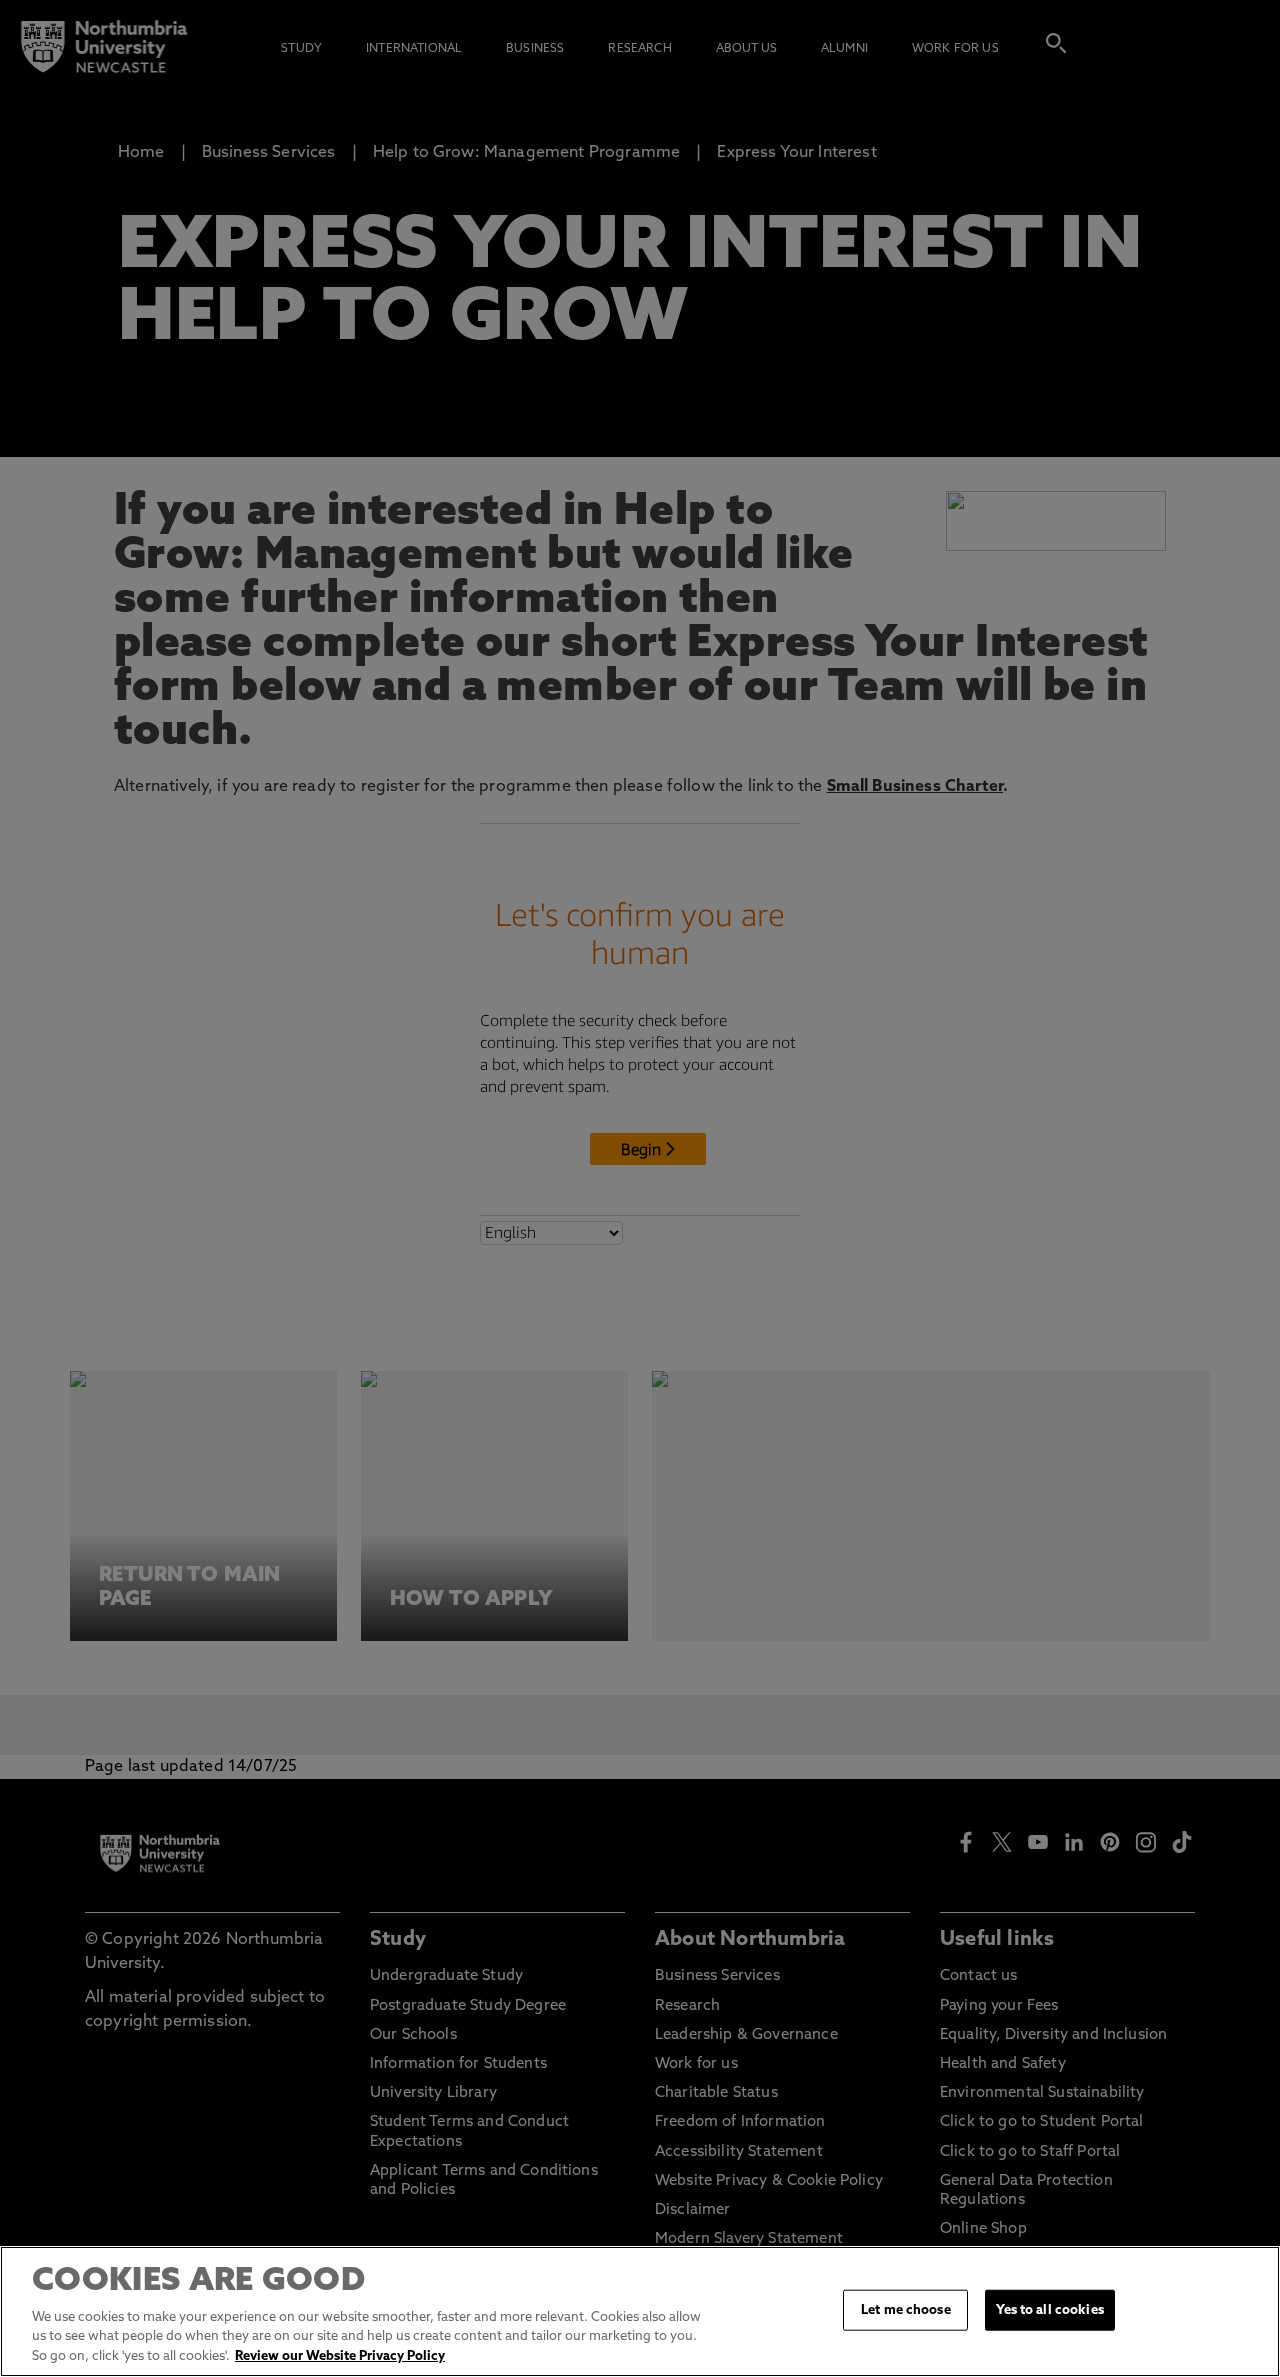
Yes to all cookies (1049, 2309)
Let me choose (906, 2309)
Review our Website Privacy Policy (340, 2356)
